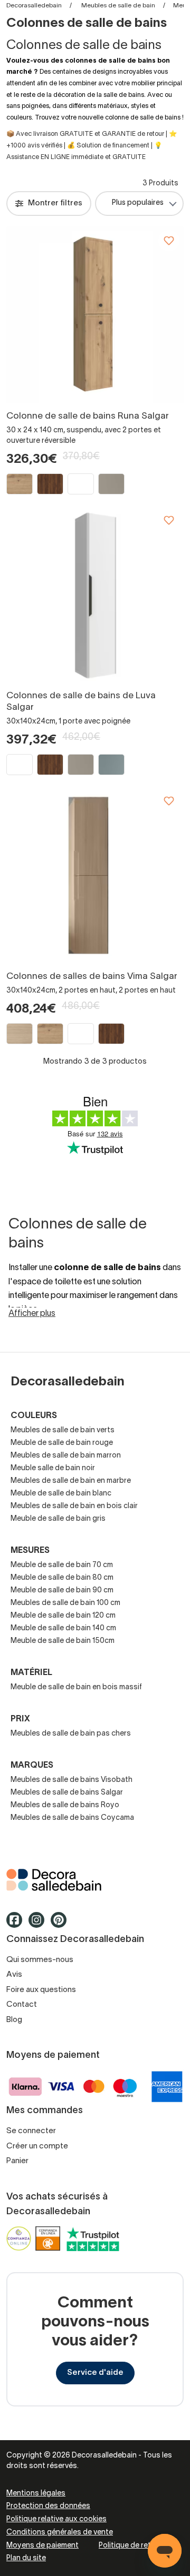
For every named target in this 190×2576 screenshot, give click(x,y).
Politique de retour (131, 2546)
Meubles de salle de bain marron (66, 1456)
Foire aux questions (41, 1990)
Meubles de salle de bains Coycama (72, 1818)
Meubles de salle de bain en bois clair (74, 1506)
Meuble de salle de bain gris (58, 1519)
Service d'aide (95, 2373)
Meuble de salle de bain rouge (62, 1443)
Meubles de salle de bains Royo (65, 1805)
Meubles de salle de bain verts (63, 1430)
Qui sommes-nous (40, 1960)
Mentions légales (36, 2494)
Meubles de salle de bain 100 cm (65, 1603)
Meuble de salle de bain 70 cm (62, 1565)
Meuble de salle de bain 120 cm (63, 1616)
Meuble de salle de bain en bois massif (76, 1687)
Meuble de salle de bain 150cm (63, 1641)
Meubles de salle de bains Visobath (72, 1780)
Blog (14, 2020)
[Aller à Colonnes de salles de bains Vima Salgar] (95, 875)
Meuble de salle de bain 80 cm (62, 1578)
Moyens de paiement (42, 2546)
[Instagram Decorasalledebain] (40, 1925)
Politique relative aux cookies (56, 2519)
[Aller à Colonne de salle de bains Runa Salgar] (95, 315)
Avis (14, 1975)
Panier (17, 2161)
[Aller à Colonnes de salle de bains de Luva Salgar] (95, 595)
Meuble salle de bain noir (53, 1468)
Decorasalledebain (34, 6)
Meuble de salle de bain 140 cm (63, 1628)
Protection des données (48, 2506)
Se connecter (31, 2131)
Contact (22, 2005)
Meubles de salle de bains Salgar (67, 1793)
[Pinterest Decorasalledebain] (62, 1925)
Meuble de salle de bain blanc (61, 1494)
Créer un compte (37, 2146)
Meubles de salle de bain (118, 6)
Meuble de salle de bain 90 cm (62, 1591)
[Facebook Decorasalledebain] (17, 1925)
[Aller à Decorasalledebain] (95, 1880)
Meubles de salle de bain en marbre (71, 1481)
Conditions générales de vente (60, 2533)
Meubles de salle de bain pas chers (71, 1734)
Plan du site (26, 2558)
